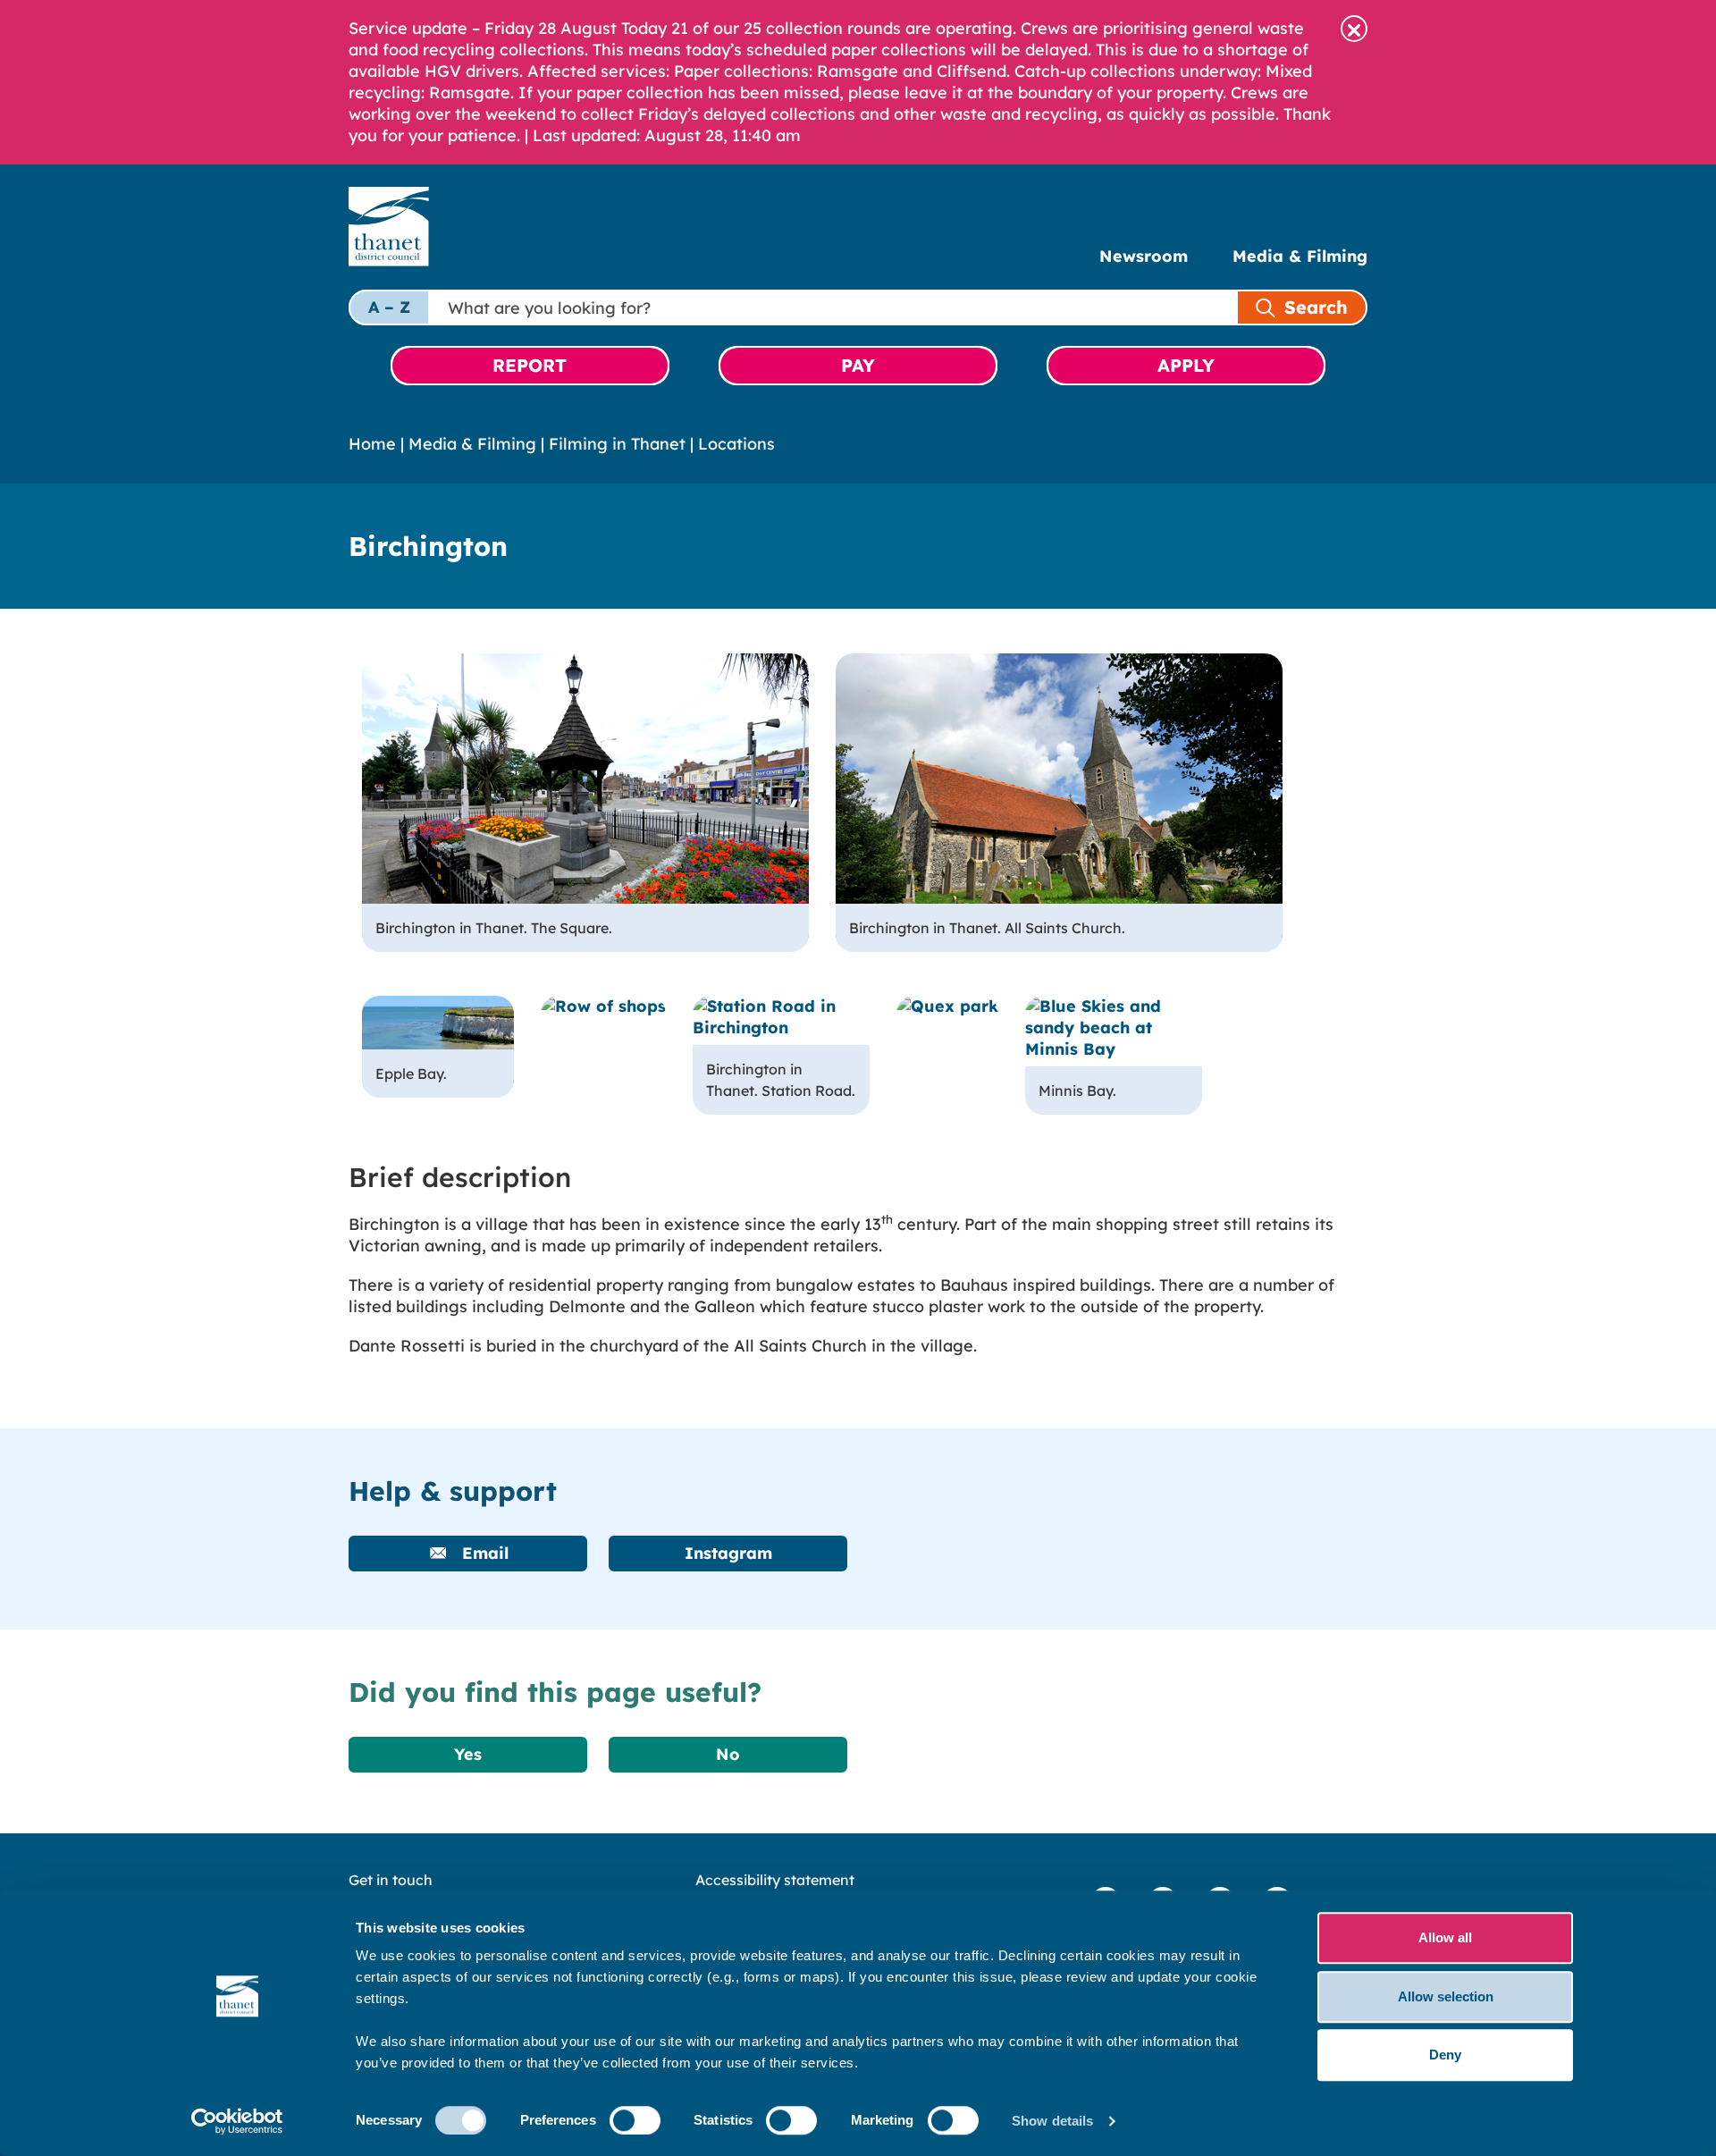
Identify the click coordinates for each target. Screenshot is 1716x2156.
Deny (1445, 2055)
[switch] (635, 2120)
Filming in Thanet (617, 444)
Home (372, 444)
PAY (858, 365)
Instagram (728, 1553)
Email (483, 1553)
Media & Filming (1300, 256)
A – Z (389, 307)
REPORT (530, 365)
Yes (468, 1754)
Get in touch (391, 1880)
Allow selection (1446, 1996)
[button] (1354, 29)
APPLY (1186, 365)
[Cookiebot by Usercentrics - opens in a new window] (237, 2121)
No (728, 1754)
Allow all (1445, 1937)
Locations (736, 444)
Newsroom (1144, 256)
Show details (1052, 2121)
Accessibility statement (775, 1880)
